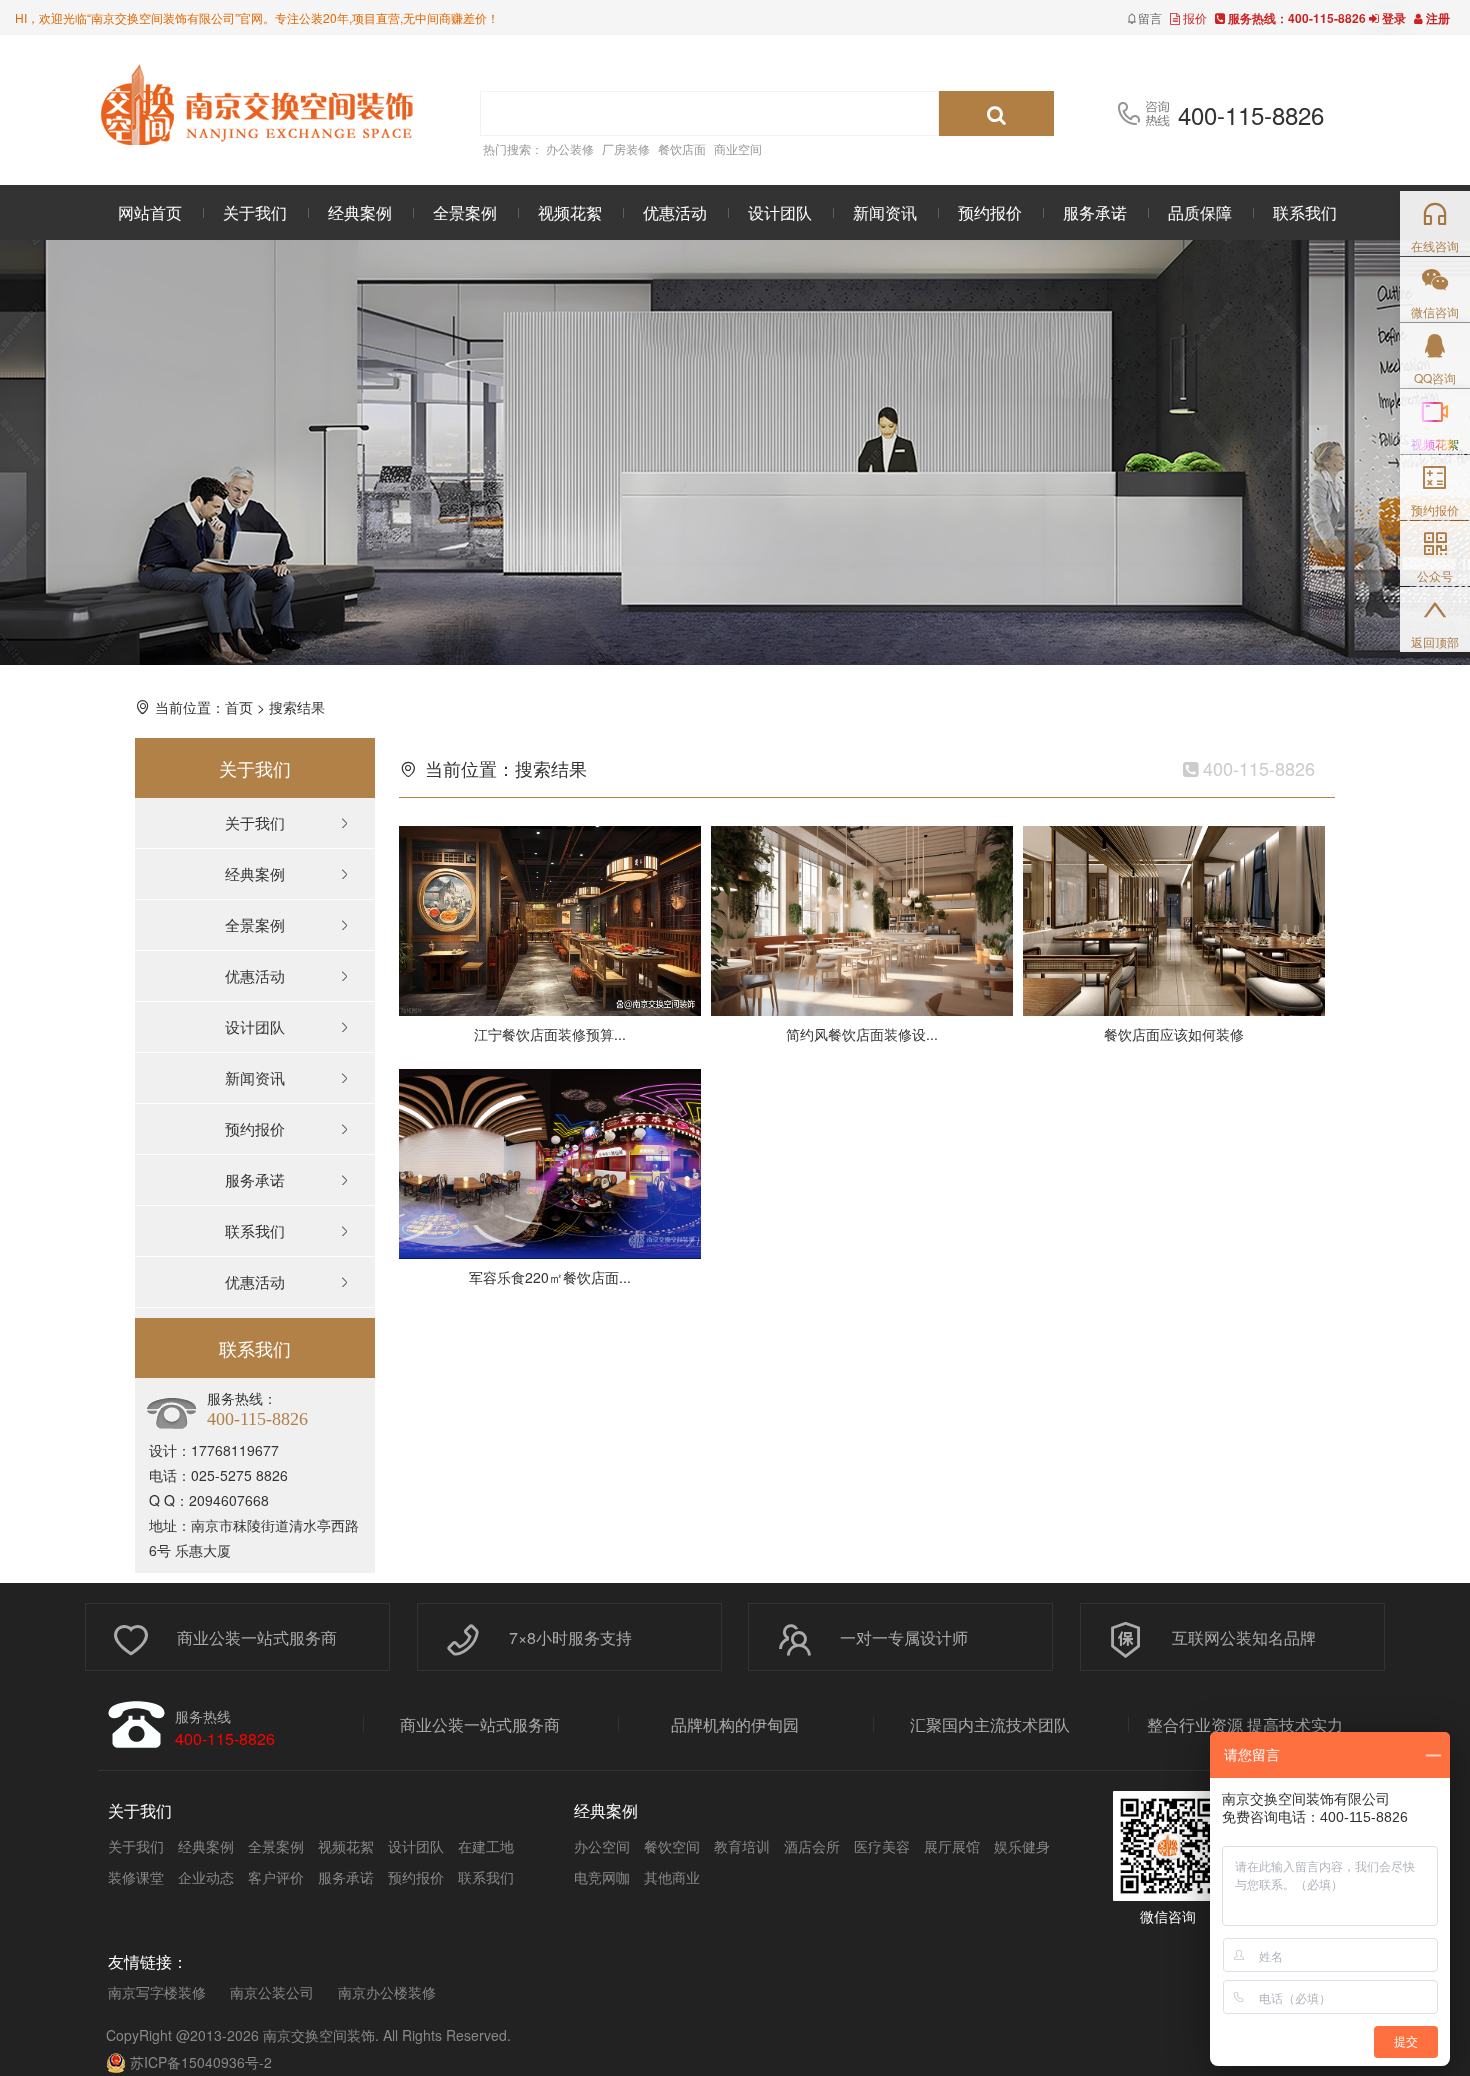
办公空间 (602, 1846)
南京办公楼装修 (387, 1992)
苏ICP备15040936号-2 (201, 2062)
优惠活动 (675, 212)
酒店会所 (812, 1846)
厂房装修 (626, 148)
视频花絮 (570, 212)
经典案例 (360, 212)
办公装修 (570, 148)
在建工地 (486, 1846)
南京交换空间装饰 (319, 2035)
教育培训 (742, 1846)
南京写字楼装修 (157, 1992)
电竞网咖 (602, 1877)
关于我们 (255, 212)
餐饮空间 (672, 1846)
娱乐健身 (1022, 1846)
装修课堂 (136, 1877)
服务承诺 (1095, 212)
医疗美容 (882, 1846)
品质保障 (1200, 212)
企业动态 (206, 1877)
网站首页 (150, 212)
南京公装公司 (272, 1992)
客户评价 (276, 1877)
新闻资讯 (885, 212)
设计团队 (780, 212)
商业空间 (738, 148)
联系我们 (1305, 212)
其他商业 (672, 1877)
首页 (239, 707)
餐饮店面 (682, 148)
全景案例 (465, 212)
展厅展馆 (952, 1846)
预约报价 (990, 212)
